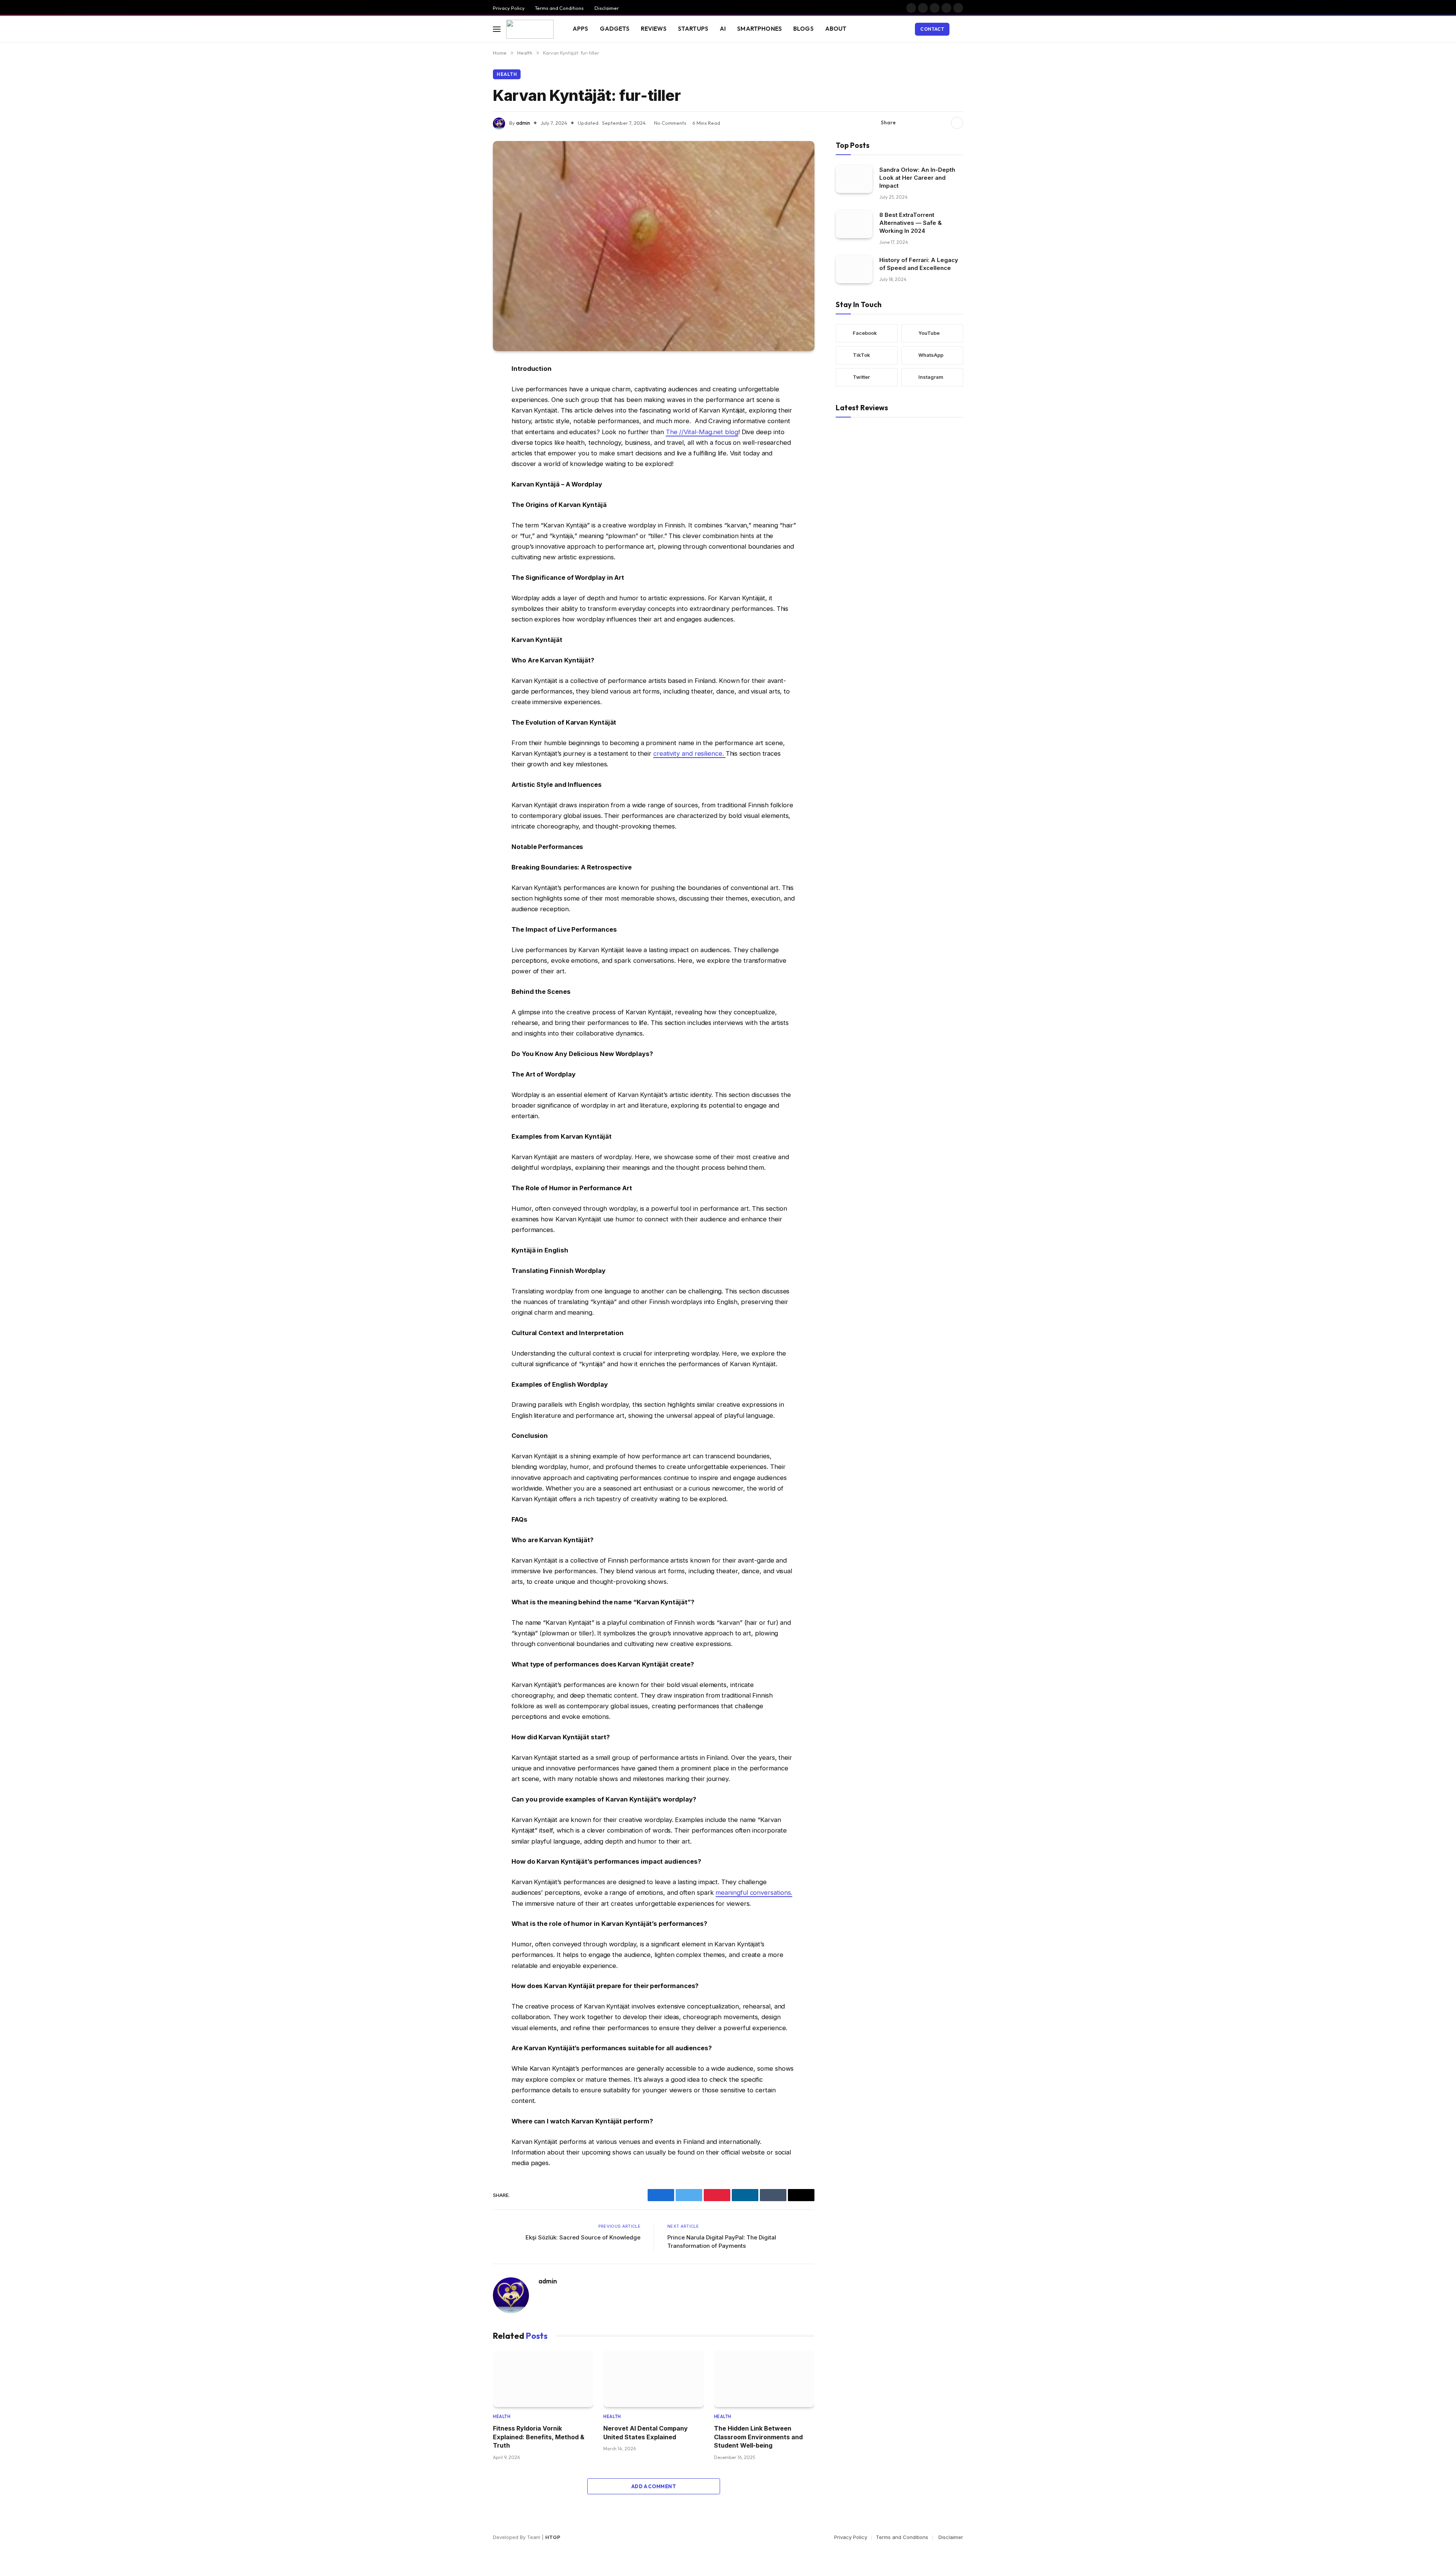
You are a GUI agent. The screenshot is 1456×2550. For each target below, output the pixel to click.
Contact (932, 29)
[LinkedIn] (466, 427)
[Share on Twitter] (918, 123)
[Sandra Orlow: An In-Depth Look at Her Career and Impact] (854, 179)
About (836, 29)
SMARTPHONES (759, 29)
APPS (581, 29)
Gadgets (615, 29)
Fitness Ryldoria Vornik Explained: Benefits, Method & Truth (539, 2437)
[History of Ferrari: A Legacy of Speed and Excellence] (854, 269)
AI (723, 29)
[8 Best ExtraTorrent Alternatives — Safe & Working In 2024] (854, 224)
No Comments (670, 123)
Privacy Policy (509, 8)
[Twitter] (466, 408)
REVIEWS (654, 29)
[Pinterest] (466, 446)
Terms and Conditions (559, 8)
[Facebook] (466, 388)
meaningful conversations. (754, 1892)
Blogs (803, 29)
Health (507, 74)
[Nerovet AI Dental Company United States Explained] (653, 2379)
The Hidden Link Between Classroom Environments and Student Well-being (758, 2437)
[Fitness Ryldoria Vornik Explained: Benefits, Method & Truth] (543, 2379)
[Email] (466, 466)
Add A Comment (654, 2486)
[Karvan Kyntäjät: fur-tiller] (654, 246)
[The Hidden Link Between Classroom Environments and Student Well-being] (764, 2379)
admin (523, 123)
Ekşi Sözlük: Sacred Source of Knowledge (583, 2237)
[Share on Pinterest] (930, 123)
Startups (693, 29)
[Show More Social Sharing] (957, 123)
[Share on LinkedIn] (942, 123)
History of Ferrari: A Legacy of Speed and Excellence (919, 264)
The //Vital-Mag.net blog (702, 432)
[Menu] (497, 29)
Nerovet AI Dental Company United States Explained (646, 2432)
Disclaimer (606, 8)
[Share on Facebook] (906, 123)
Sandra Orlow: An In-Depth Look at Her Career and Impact (917, 177)
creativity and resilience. (690, 753)
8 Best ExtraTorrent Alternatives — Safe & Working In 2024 (911, 222)
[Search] (962, 29)
